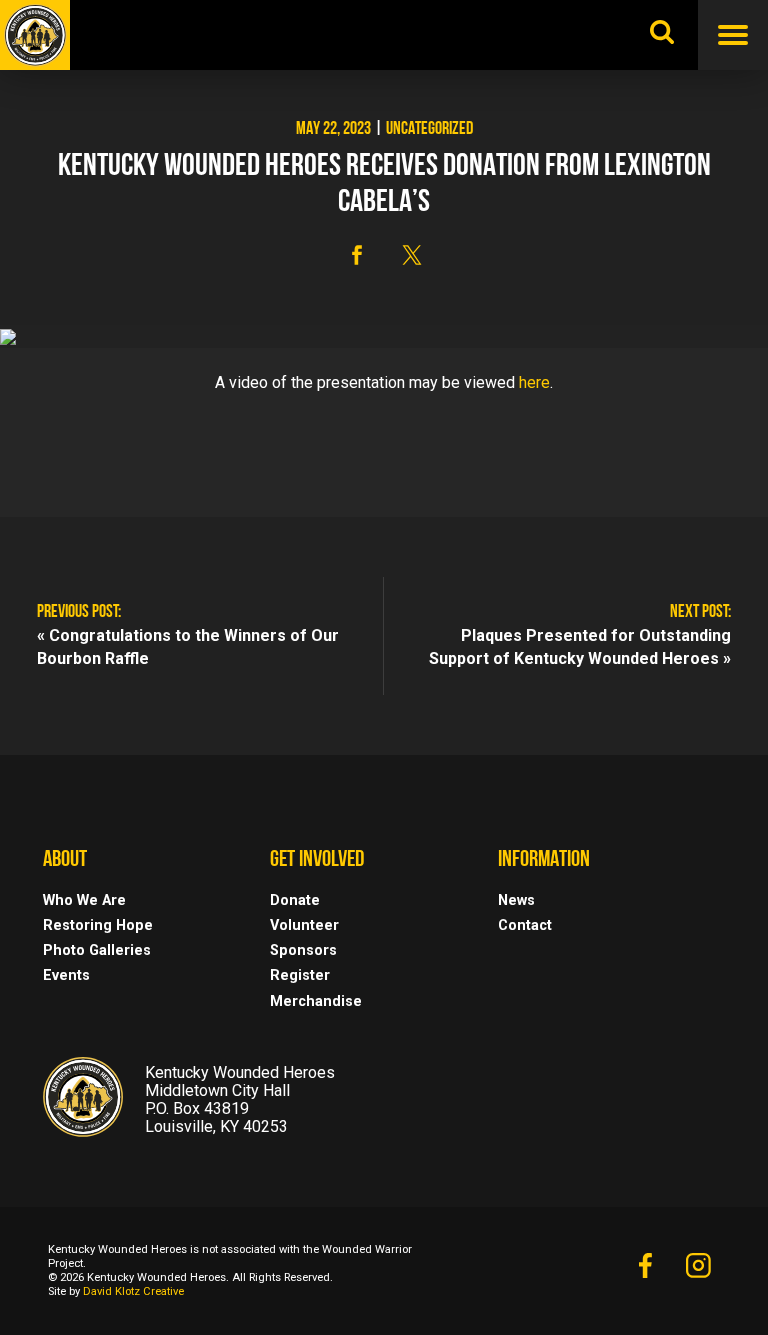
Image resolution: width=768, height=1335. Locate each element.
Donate (295, 900)
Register (300, 975)
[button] (357, 255)
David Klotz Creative (133, 1291)
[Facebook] (645, 1271)
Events (66, 975)
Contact (525, 925)
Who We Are (84, 900)
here (534, 382)
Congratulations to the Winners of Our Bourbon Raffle (188, 647)
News (516, 900)
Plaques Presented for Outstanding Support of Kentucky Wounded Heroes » (580, 647)
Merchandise (316, 1001)
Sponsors (303, 950)
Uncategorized (429, 130)
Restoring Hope (98, 925)
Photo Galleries (97, 950)
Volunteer (304, 925)
